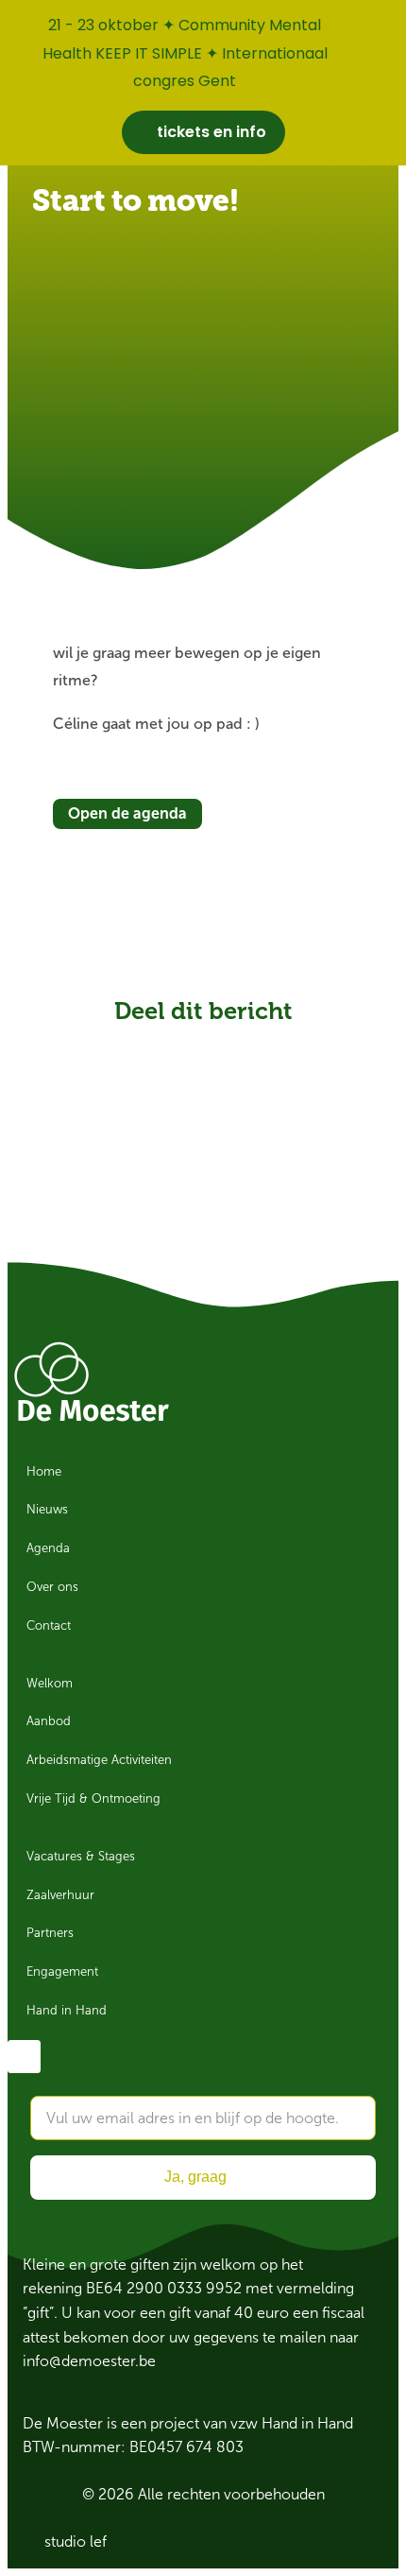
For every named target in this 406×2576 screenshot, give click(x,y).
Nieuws (47, 1510)
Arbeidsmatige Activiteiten (99, 1760)
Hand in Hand (67, 2011)
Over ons (52, 1587)
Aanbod (49, 1721)
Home (44, 1472)
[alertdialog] (203, 83)
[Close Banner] (388, 21)
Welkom (50, 1684)
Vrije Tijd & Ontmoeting (93, 1799)
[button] (136, 1043)
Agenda (48, 1548)
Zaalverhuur (60, 1895)
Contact (49, 1626)
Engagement (62, 1972)
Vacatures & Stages (81, 1857)
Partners (50, 1933)
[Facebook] (24, 2057)
